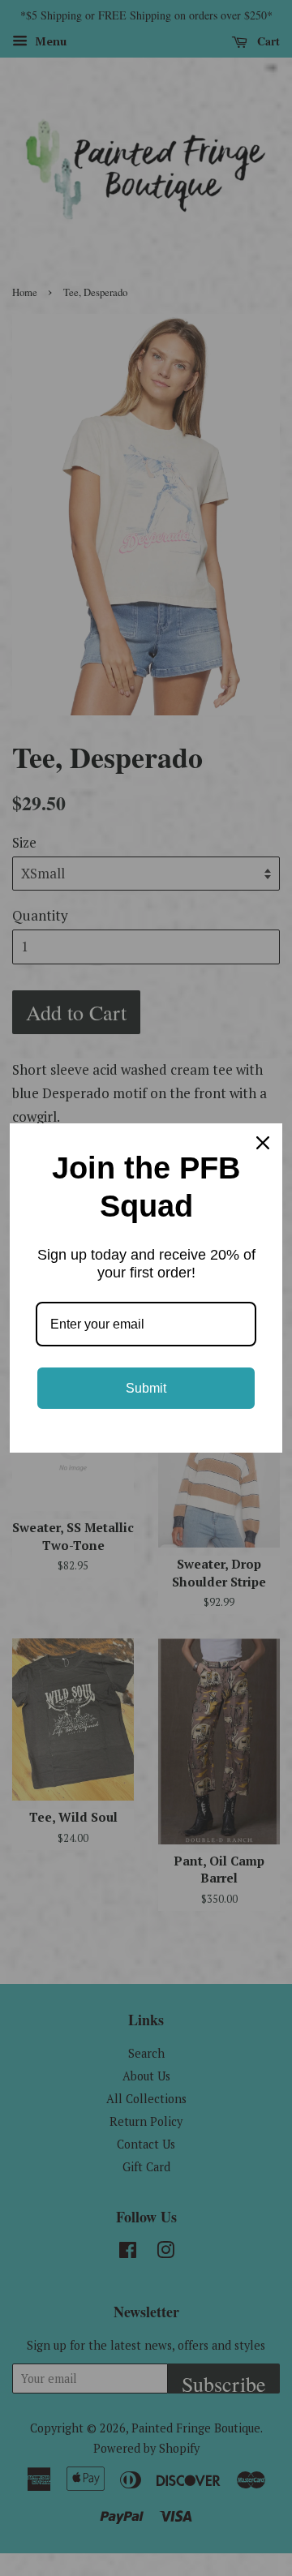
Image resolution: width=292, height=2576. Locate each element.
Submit (146, 1388)
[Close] (263, 1143)
